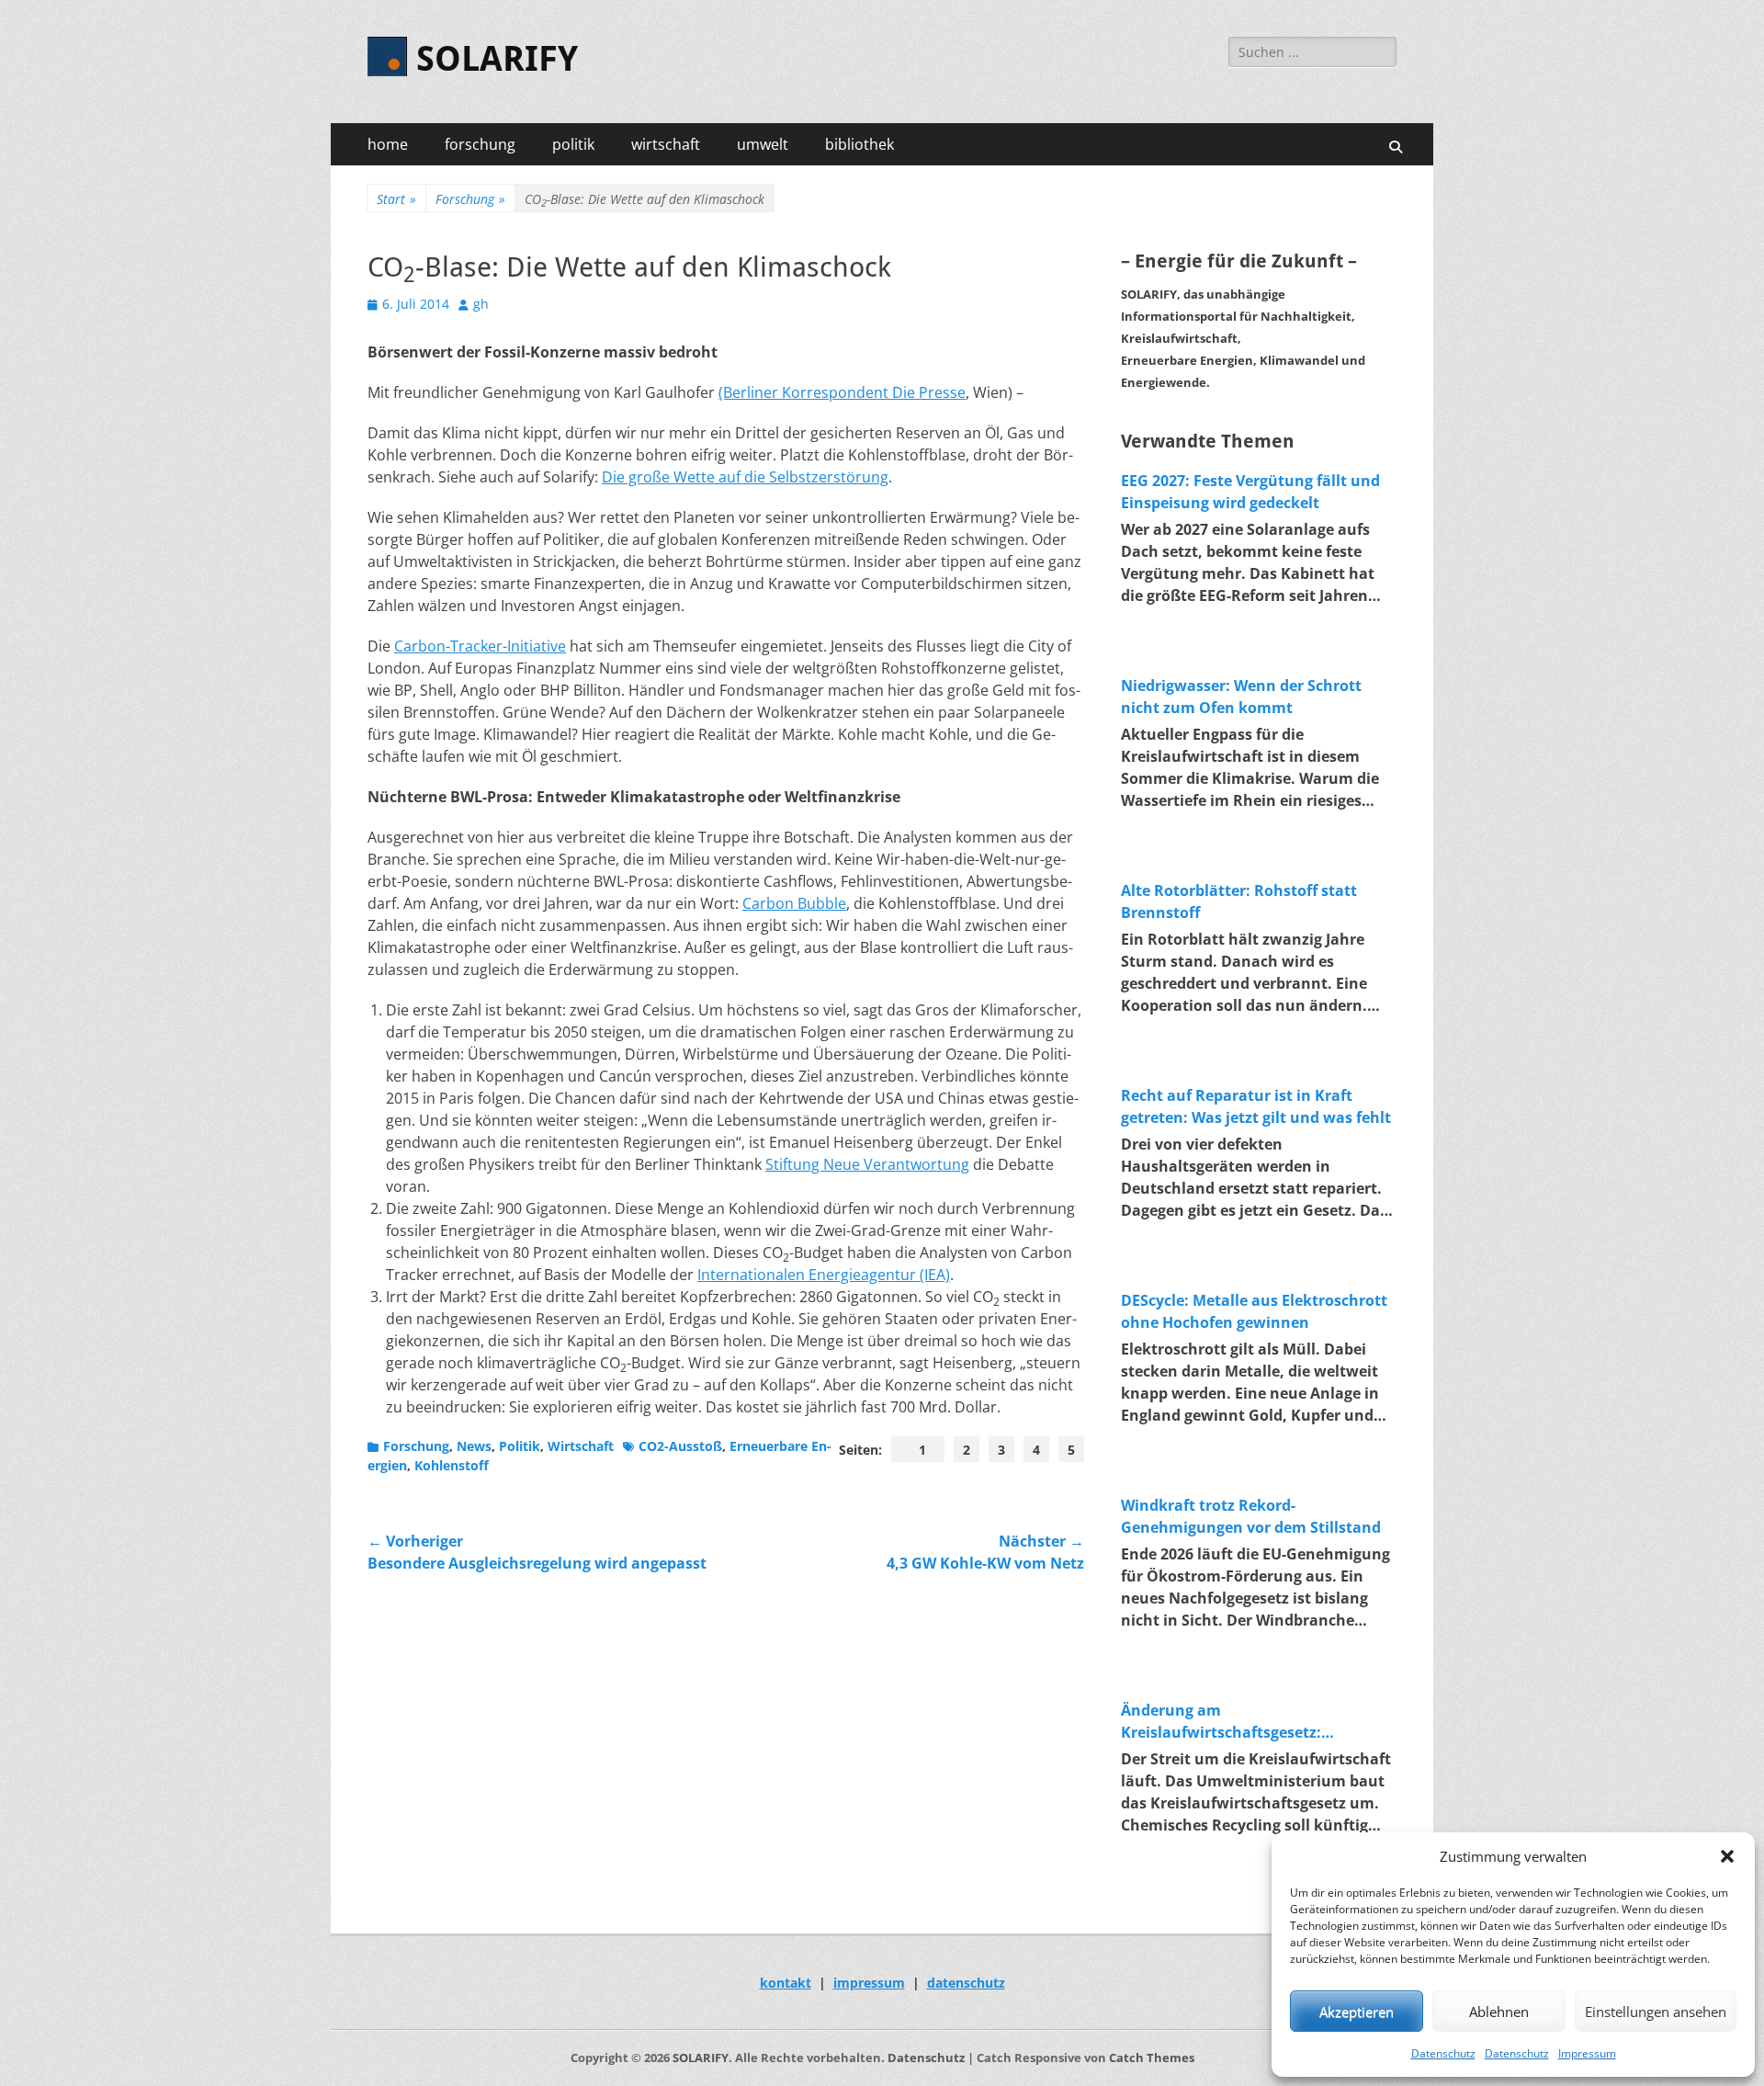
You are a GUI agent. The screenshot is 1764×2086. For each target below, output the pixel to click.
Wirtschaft (581, 1446)
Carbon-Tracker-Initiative (480, 646)
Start (396, 199)
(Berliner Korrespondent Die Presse (842, 392)
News (474, 1446)
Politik (520, 1446)
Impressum (1587, 2053)
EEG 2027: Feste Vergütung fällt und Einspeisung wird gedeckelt (1250, 492)
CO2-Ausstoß (680, 1446)
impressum (869, 1983)
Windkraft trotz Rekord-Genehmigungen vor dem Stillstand (1251, 1516)
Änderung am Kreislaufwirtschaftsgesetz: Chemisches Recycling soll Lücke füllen (1239, 1722)
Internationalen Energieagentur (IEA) (824, 1275)
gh (481, 304)
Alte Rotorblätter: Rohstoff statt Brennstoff (1239, 901)
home (388, 144)
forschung (480, 144)
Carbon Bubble (794, 903)
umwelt (763, 144)
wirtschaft (666, 144)
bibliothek (859, 144)
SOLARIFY (497, 59)
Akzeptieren (1357, 2012)
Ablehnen (1499, 2012)
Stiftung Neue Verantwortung (867, 1164)
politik (573, 144)
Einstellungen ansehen (1656, 2012)
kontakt (786, 1983)
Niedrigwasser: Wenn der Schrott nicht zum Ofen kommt (1241, 697)
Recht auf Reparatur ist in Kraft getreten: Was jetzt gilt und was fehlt (1256, 1106)
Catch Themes (1152, 2058)
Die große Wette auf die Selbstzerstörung (745, 477)
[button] (1727, 1856)
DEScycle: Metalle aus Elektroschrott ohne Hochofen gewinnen (1254, 1311)
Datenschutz (1443, 2053)
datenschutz (966, 1983)
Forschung (470, 199)
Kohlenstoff (452, 1465)
